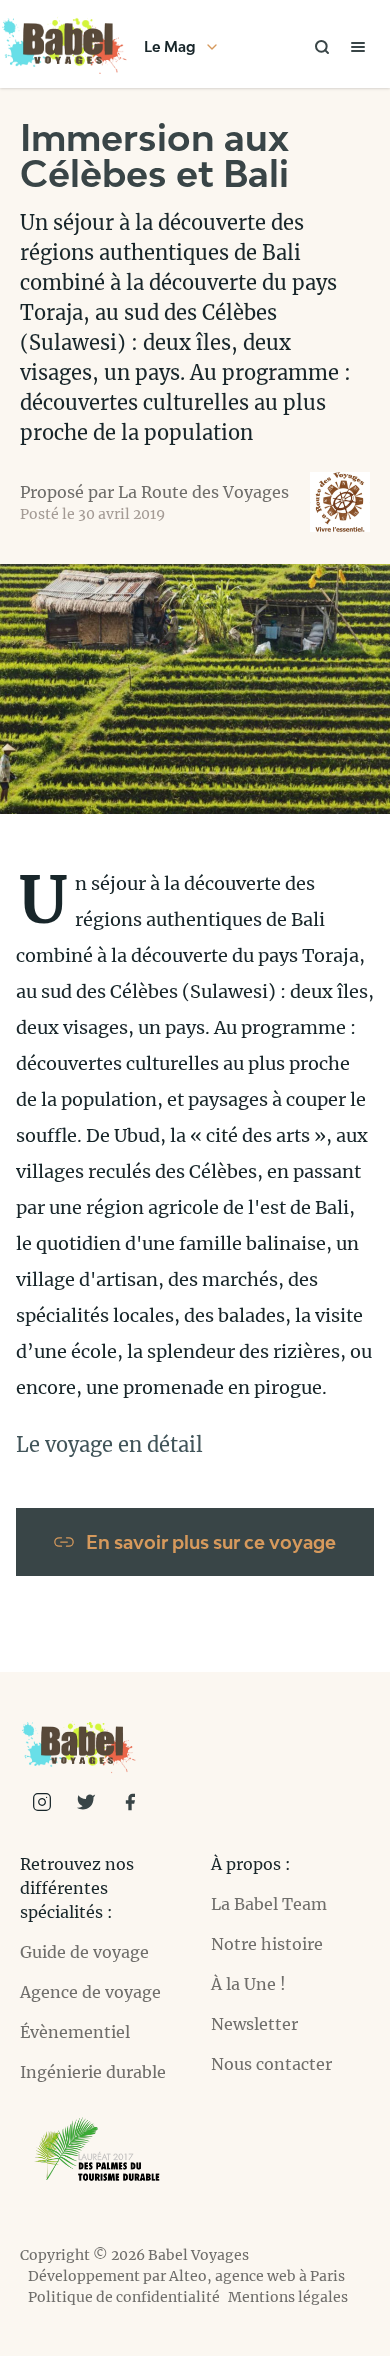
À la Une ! (248, 1984)
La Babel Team (269, 1904)
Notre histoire (267, 1944)
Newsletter (254, 2024)
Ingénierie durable (93, 2072)
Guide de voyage (84, 1952)
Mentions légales (288, 2297)
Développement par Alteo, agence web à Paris (186, 2276)
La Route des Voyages (203, 492)
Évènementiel (75, 2032)
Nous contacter (271, 2064)
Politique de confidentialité (124, 2297)
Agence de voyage (90, 1992)
